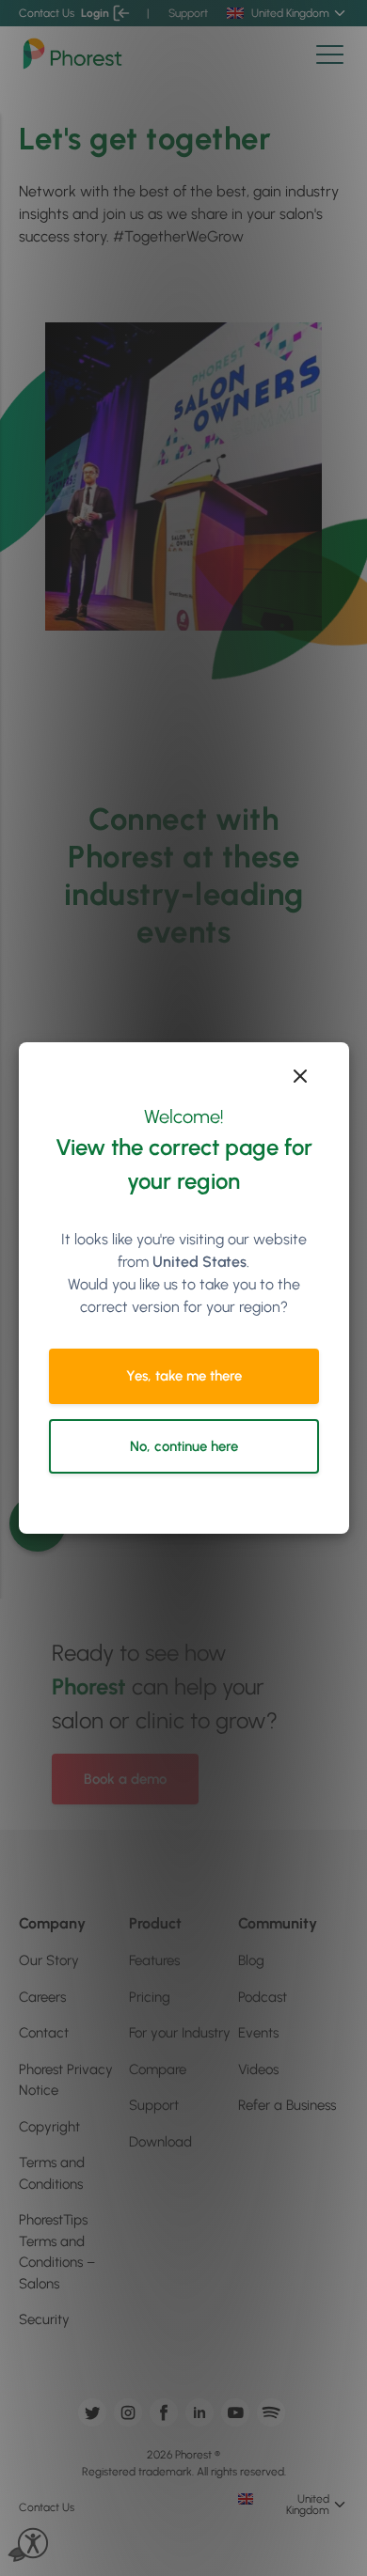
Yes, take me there (184, 1376)
